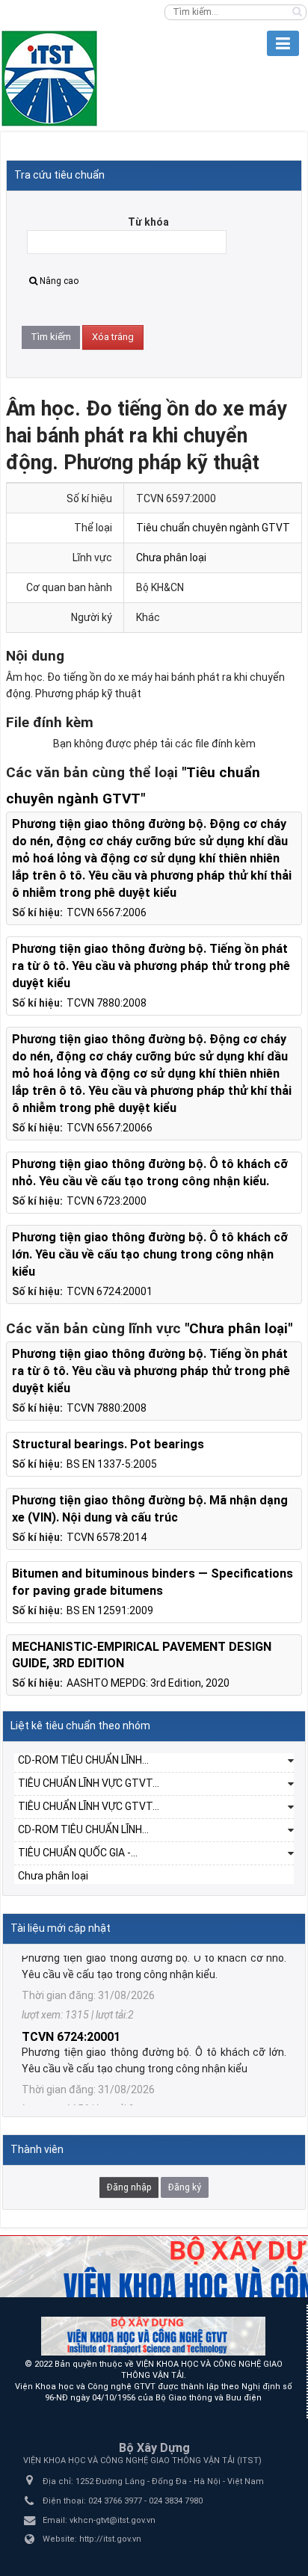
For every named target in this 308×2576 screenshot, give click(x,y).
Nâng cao (59, 281)
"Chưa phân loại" (238, 1328)
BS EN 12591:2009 (110, 1610)
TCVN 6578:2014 (107, 1537)
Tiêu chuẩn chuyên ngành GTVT (213, 528)
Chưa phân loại (171, 557)
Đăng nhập (129, 2187)
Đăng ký (185, 2187)
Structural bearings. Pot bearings (108, 1444)
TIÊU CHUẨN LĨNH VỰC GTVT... (89, 1783)
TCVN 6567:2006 (107, 912)
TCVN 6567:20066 (110, 1128)
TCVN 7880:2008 (107, 1003)
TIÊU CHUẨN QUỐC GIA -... (78, 1853)
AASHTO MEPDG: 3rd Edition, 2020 (148, 1683)
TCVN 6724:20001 (110, 1291)
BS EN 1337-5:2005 (112, 1464)
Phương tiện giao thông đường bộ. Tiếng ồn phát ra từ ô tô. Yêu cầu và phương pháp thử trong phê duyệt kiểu (151, 966)
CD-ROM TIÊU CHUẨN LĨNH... (83, 1760)
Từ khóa (148, 222)
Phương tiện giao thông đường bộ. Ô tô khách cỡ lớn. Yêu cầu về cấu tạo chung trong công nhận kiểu (150, 1254)
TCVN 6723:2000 (107, 1201)
